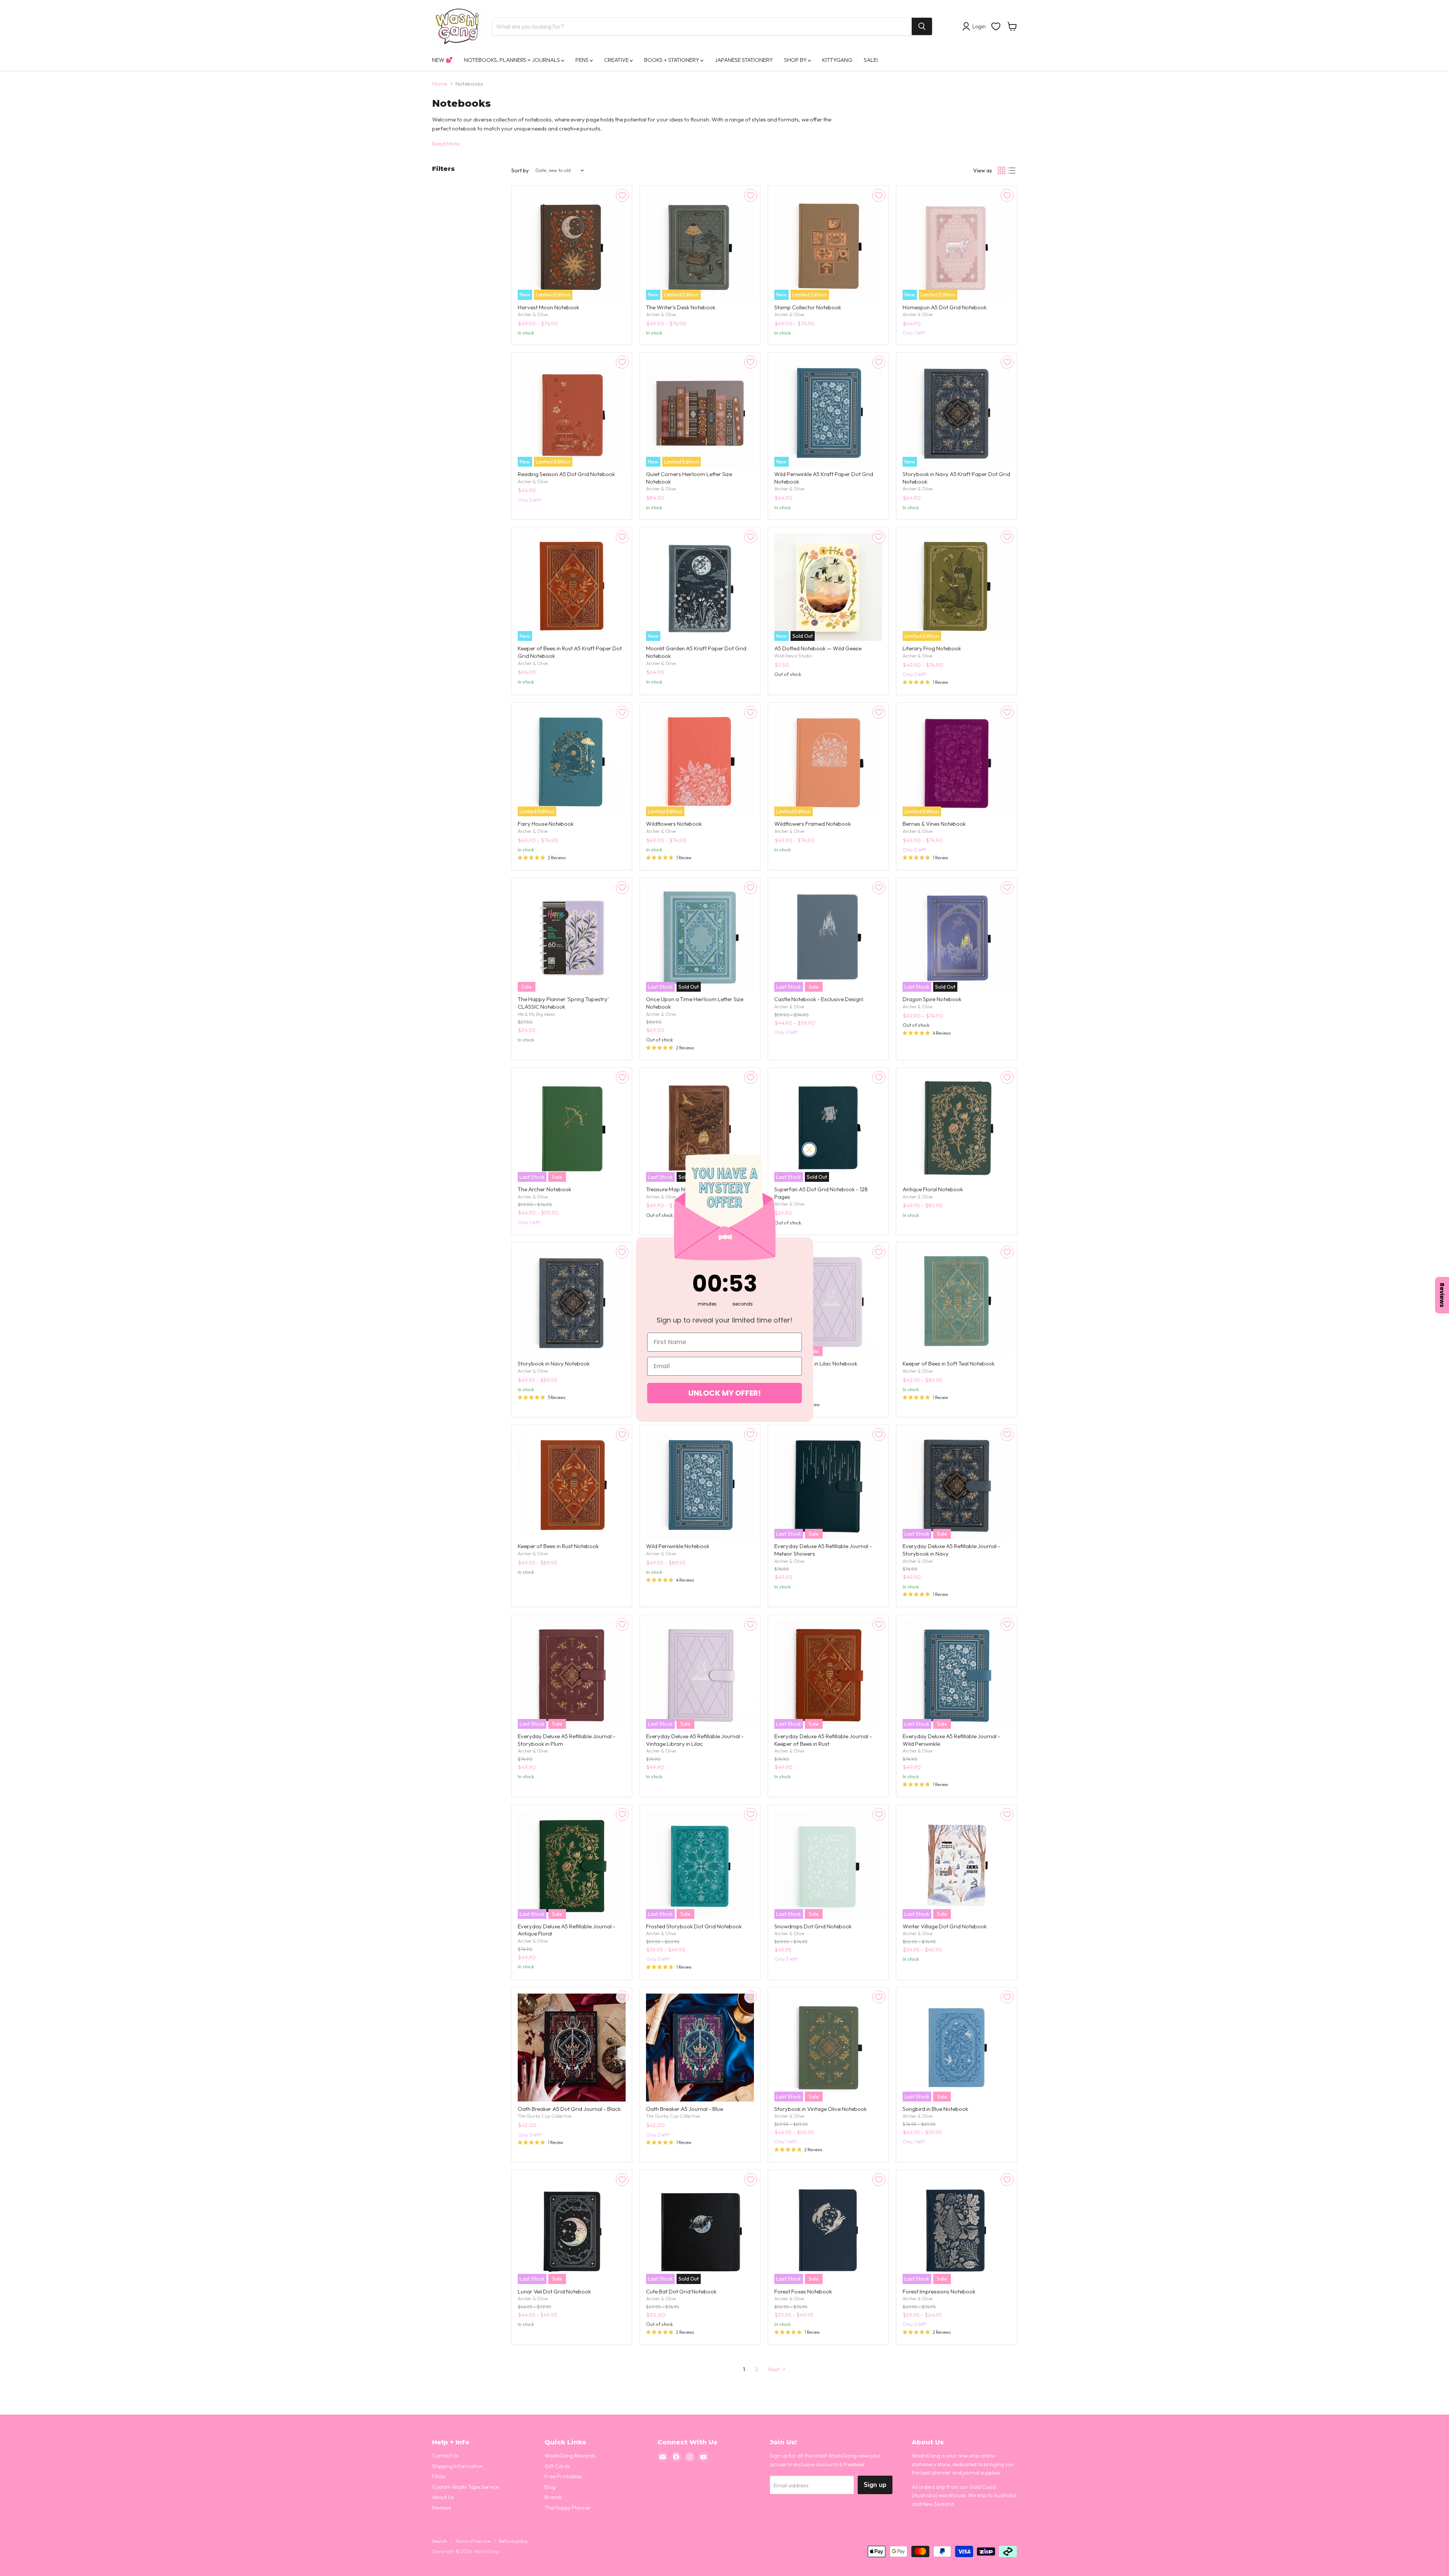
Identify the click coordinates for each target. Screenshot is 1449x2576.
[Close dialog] (809, 1150)
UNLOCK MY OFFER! (724, 1393)
